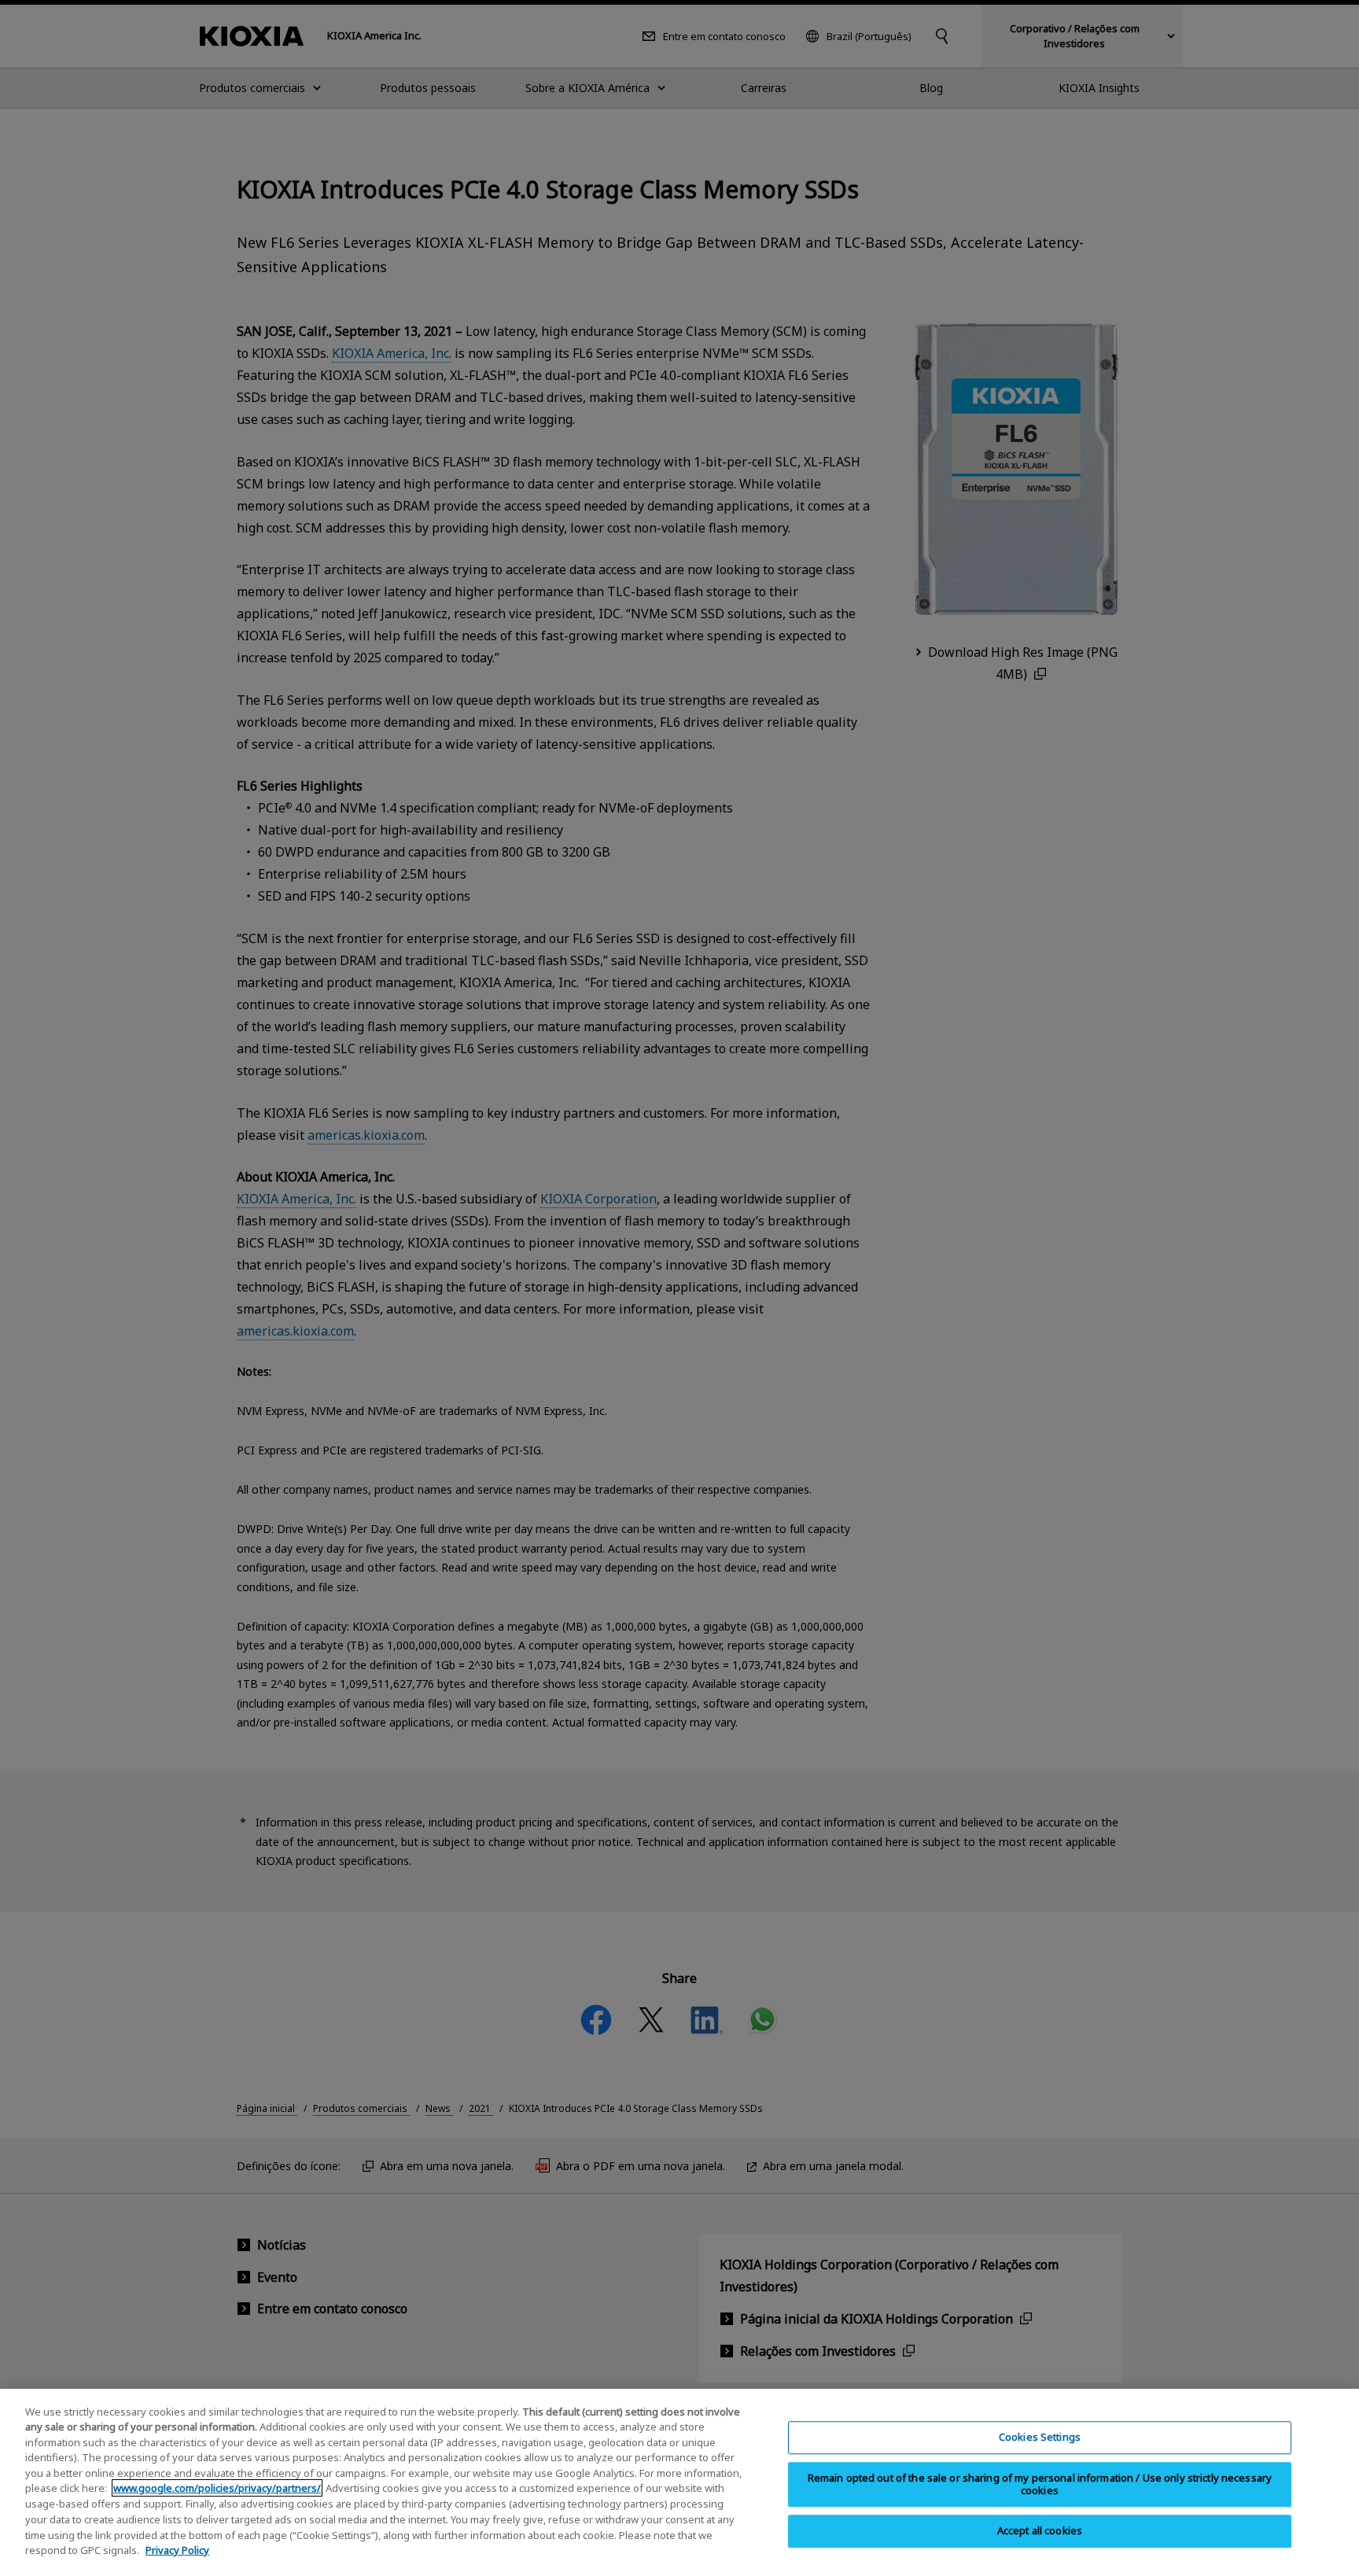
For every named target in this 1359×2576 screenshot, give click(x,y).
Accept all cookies (1040, 2530)
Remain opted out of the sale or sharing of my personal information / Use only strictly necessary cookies (1040, 2484)
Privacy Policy (177, 2549)
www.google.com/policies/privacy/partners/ (217, 2488)
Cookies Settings (1040, 2437)
